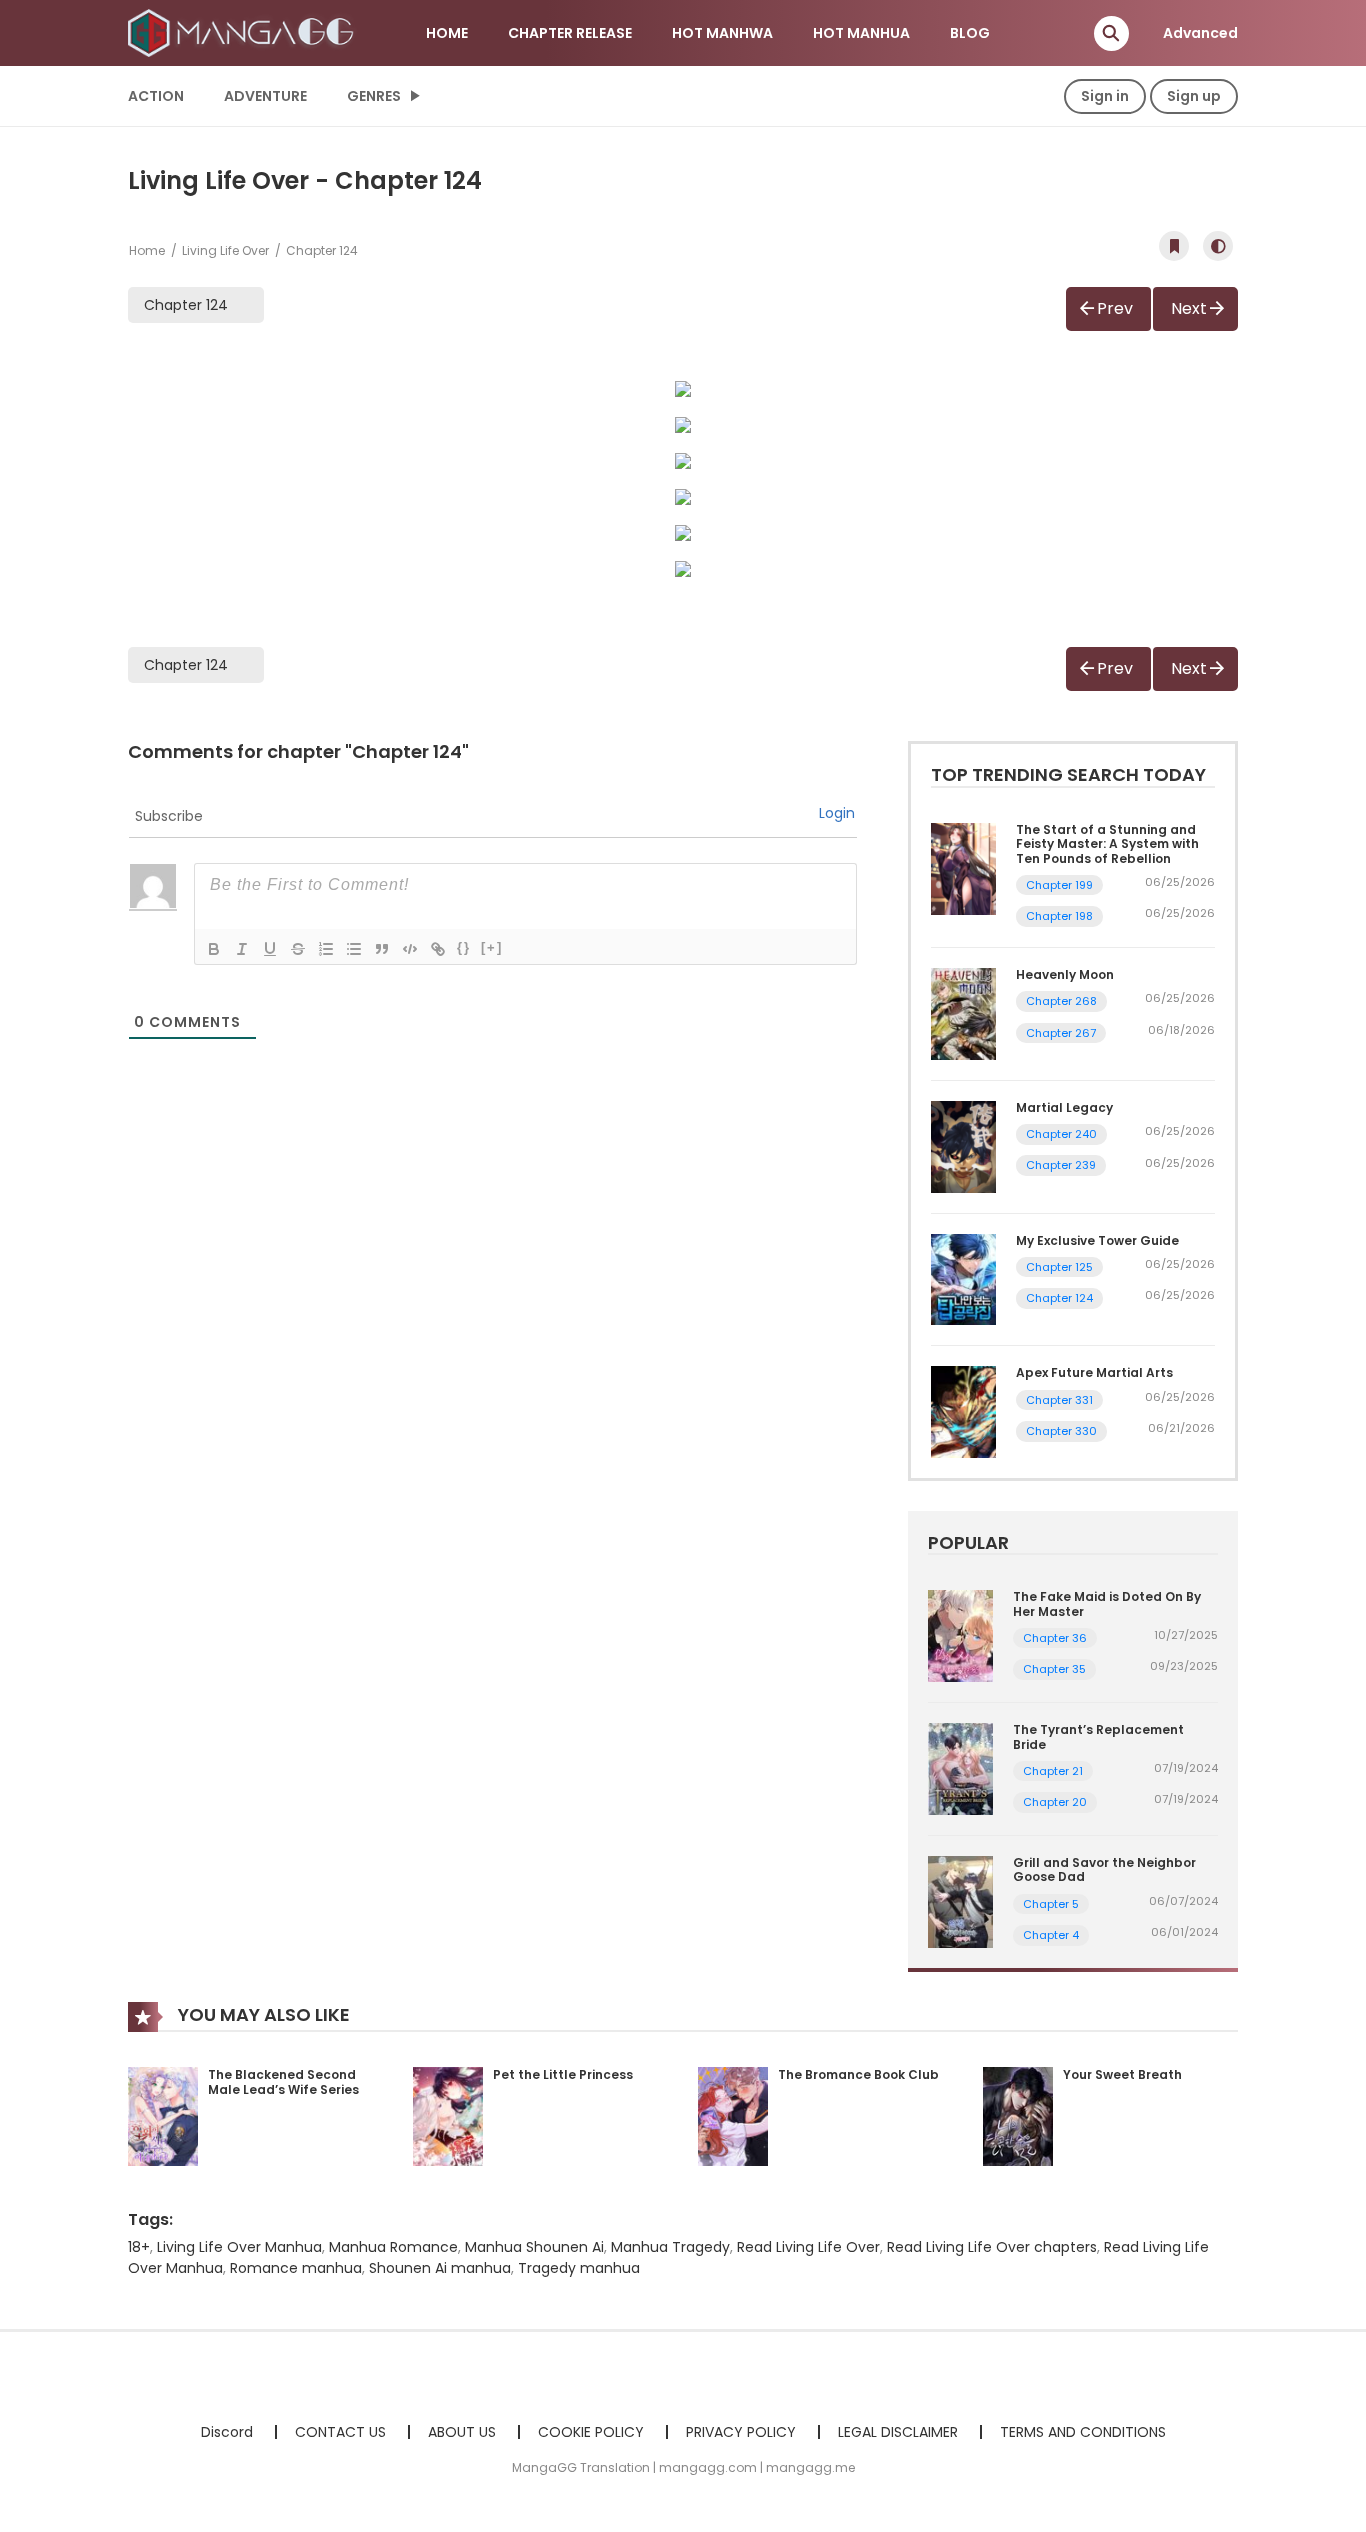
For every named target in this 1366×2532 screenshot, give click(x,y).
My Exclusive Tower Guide (1097, 1240)
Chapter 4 (1051, 1935)
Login (837, 813)
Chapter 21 (1053, 1771)
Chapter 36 (1055, 1638)
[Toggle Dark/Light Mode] (1218, 246)
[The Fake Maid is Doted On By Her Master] (960, 1635)
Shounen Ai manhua (440, 2268)
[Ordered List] (326, 949)
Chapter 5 (1051, 1904)
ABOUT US (462, 2432)
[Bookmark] (1174, 246)
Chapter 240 (1061, 1134)
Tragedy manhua (579, 2268)
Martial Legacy (1064, 1107)
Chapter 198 (1059, 916)
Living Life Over (225, 250)
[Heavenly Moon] (963, 1013)
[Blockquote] (382, 949)
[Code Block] (410, 949)
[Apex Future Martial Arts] (963, 1411)
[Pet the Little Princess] (448, 2115)
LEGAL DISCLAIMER (898, 2432)
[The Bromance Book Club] (733, 2115)
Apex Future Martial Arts (1094, 1372)
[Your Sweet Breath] (1018, 2115)
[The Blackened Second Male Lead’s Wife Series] (163, 2115)
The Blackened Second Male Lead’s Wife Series (283, 2082)
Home (147, 250)
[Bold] (214, 949)
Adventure (265, 96)
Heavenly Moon (1065, 974)
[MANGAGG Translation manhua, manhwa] (244, 32)
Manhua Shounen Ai (534, 2247)
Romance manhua (296, 2268)
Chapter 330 (1061, 1431)
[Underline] (270, 949)
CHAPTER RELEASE (570, 33)
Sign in (1105, 96)
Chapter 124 (1059, 1298)
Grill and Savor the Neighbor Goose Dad (1104, 1869)
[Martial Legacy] (963, 1146)
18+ (139, 2247)
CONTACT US (340, 2432)
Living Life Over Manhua (239, 2247)
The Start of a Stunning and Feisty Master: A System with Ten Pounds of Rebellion (1107, 844)
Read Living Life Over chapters (992, 2247)
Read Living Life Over (808, 2247)
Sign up (1194, 96)
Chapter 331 (1059, 1400)
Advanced (1200, 33)
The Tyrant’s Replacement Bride (1098, 1736)
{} (464, 947)
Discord (227, 2432)
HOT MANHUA (861, 33)
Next (1189, 308)
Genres (374, 96)
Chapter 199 (1059, 885)
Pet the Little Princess (563, 2074)
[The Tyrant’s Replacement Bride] (960, 1768)
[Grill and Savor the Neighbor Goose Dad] (960, 1901)
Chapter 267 (1061, 1033)
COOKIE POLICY (591, 2432)
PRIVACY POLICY (741, 2432)
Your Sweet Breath (1122, 2074)
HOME (447, 33)
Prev (1115, 308)
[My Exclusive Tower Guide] (963, 1278)
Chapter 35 (1054, 1669)
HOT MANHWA (722, 33)
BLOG (970, 33)
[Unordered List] (354, 949)
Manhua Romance (393, 2247)
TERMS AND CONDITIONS (1083, 2432)
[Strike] (298, 949)
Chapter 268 (1061, 1001)
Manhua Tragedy (670, 2247)
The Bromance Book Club (858, 2074)
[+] (492, 947)
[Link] (438, 949)
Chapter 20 (1055, 1802)
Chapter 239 (1061, 1165)
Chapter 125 (1059, 1267)
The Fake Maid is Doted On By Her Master (1107, 1603)
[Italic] (242, 949)
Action (156, 96)
